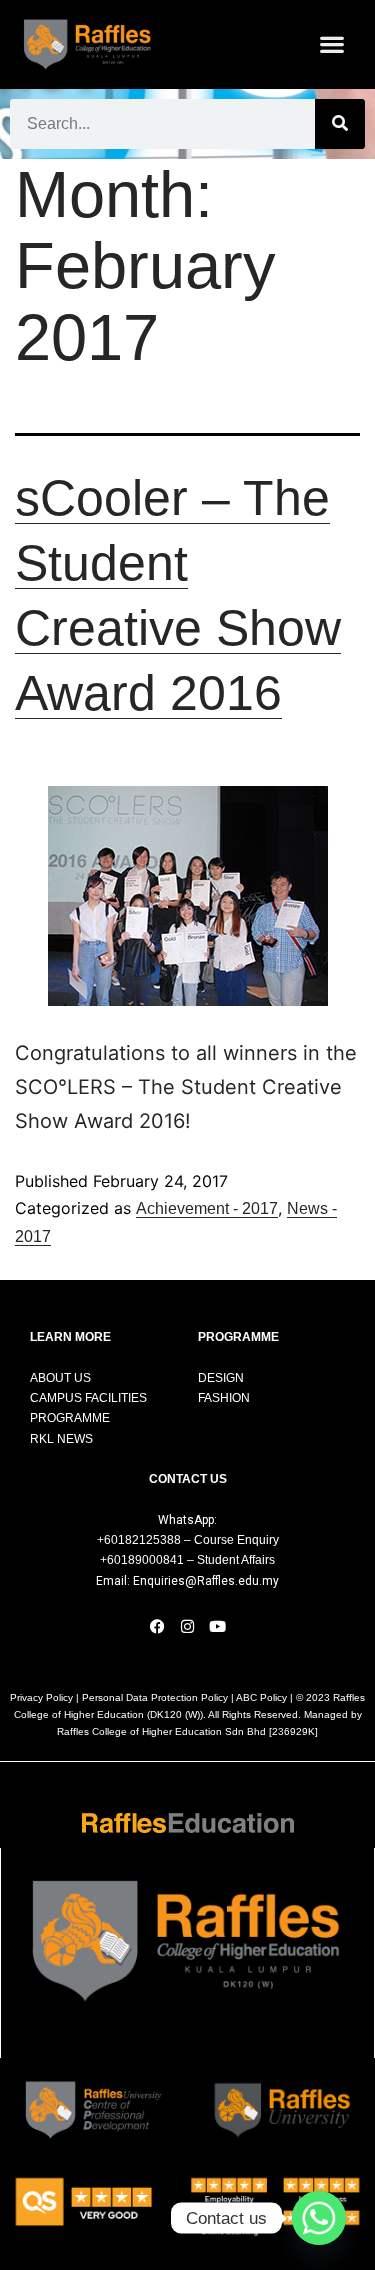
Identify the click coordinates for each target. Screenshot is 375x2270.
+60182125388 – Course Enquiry (188, 1540)
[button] (332, 44)
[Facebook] (158, 1626)
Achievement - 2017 (207, 1208)
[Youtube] (218, 1626)
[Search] (340, 124)
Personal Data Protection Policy (155, 1697)
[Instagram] (188, 1626)
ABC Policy (261, 1697)
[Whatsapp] (319, 2218)
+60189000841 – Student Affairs (187, 1560)
